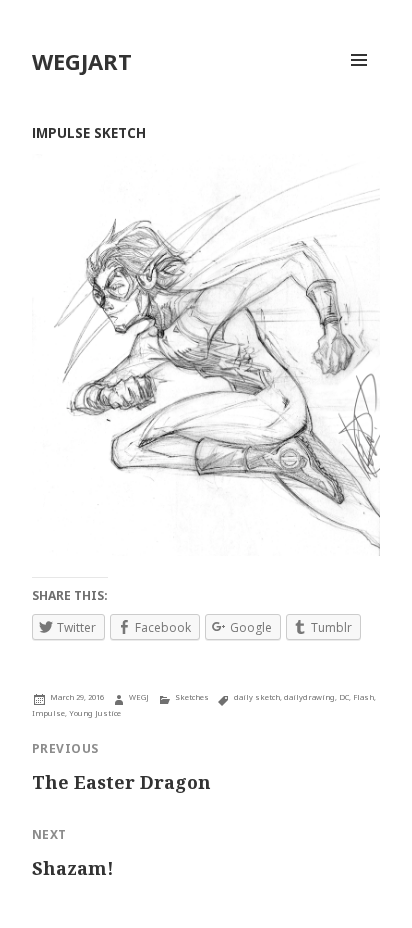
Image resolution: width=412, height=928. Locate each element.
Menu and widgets (359, 81)
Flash (363, 697)
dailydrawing (309, 697)
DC (344, 697)
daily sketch (257, 697)
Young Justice (95, 713)
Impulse (48, 713)
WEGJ (139, 697)
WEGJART (82, 61)
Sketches (192, 697)
